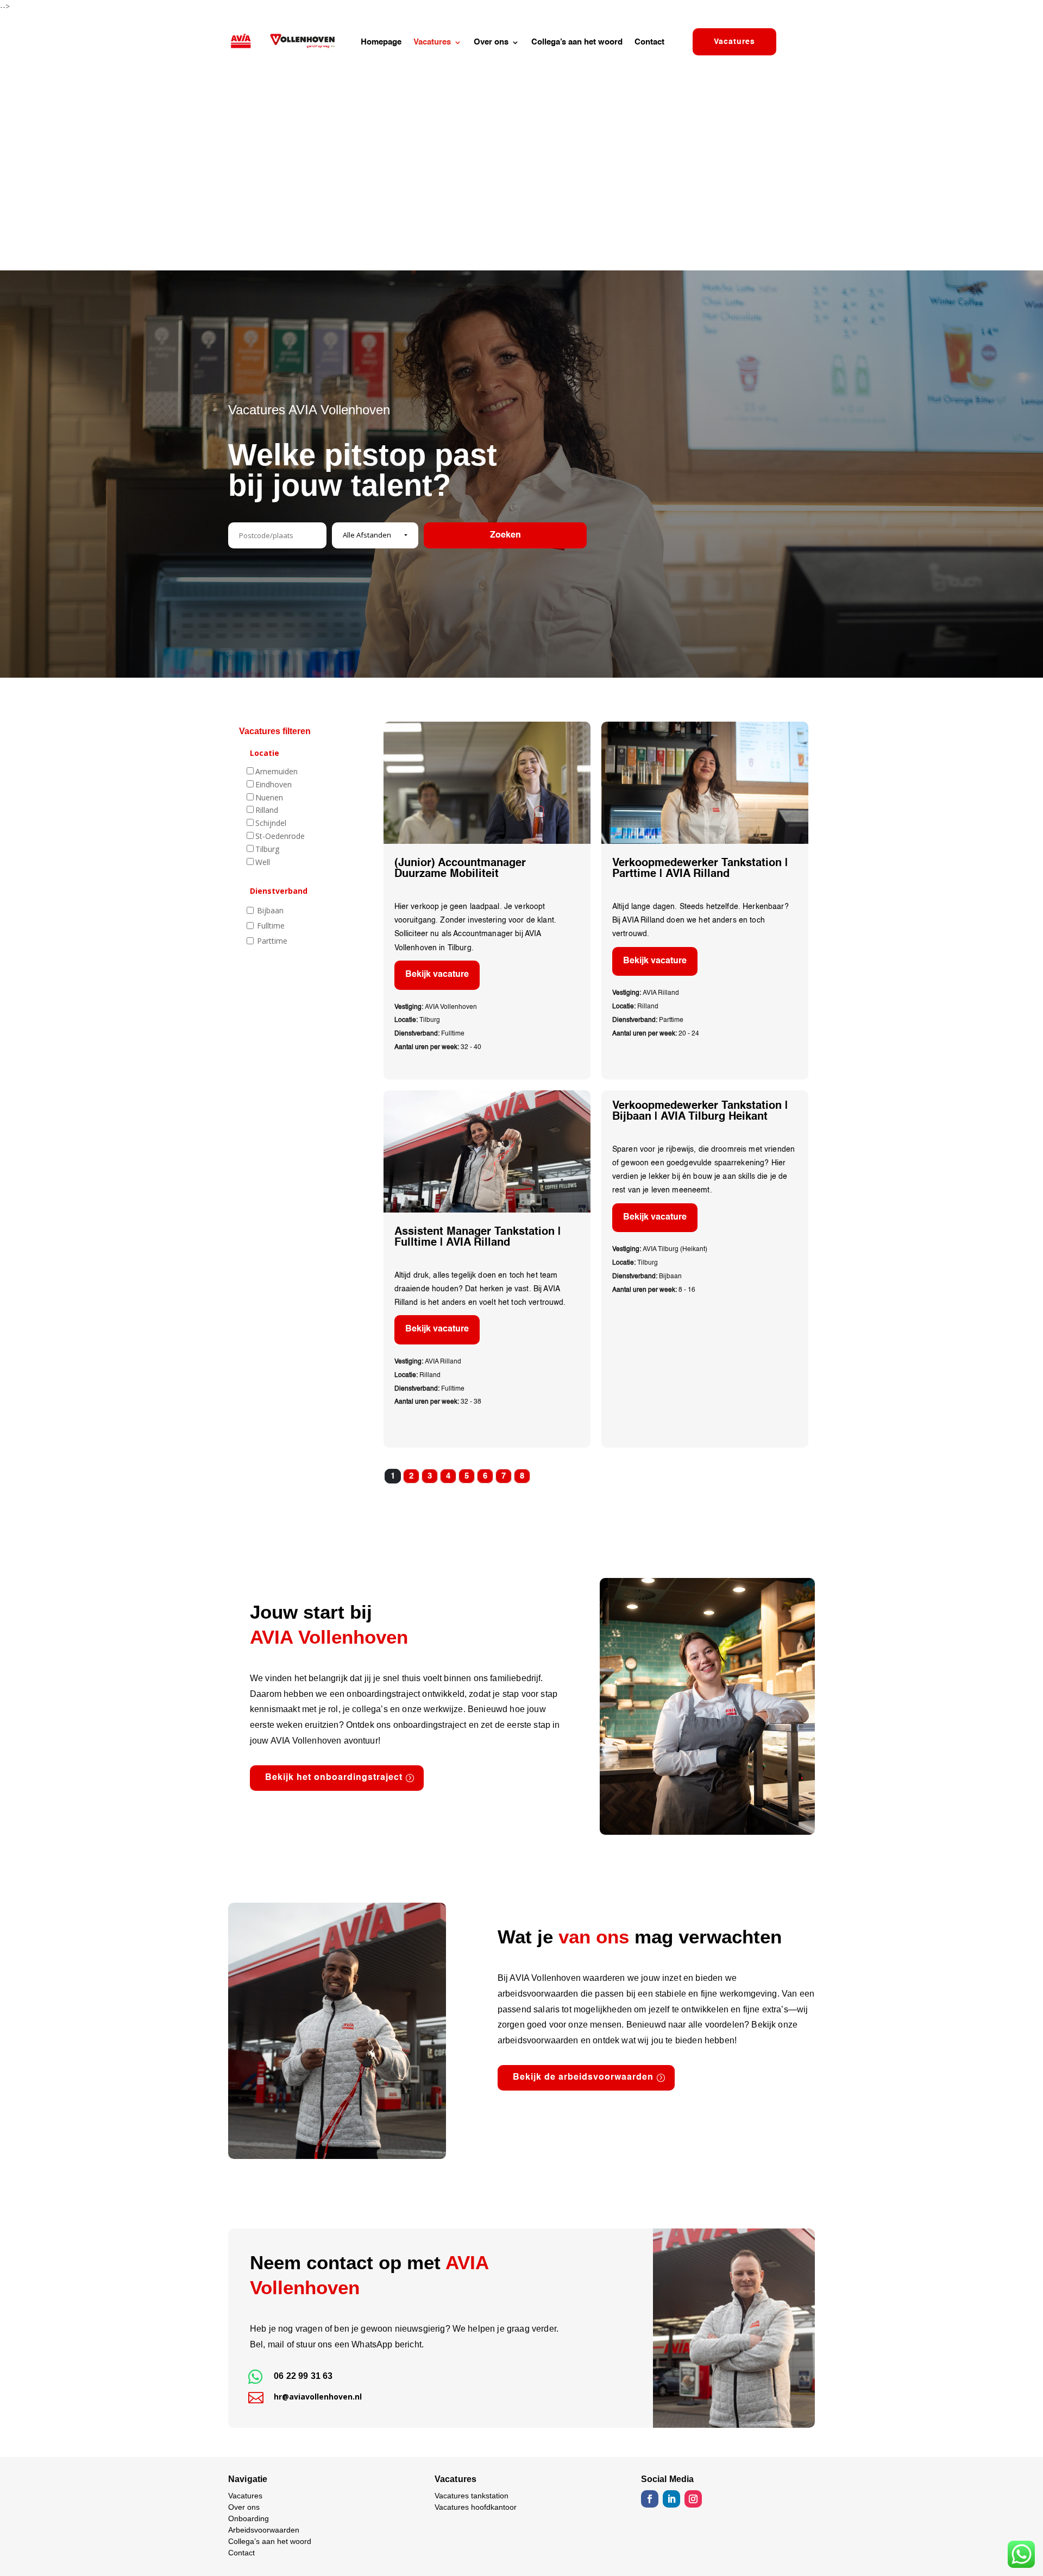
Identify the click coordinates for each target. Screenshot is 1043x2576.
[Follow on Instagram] (693, 2499)
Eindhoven (274, 784)
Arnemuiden (277, 771)
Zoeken (505, 535)
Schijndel (271, 823)
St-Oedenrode (280, 836)
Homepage (381, 42)
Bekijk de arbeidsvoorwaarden (583, 2078)
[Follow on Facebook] (650, 2499)
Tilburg (267, 849)
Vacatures (432, 42)
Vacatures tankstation (472, 2496)
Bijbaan (270, 910)
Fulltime (271, 926)
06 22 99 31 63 (303, 2376)
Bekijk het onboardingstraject (334, 1778)
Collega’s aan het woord (577, 42)
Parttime (272, 941)
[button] (375, 535)
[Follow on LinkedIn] (671, 2499)
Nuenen (269, 797)
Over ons (491, 42)
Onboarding (249, 2518)
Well (263, 862)
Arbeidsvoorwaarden (264, 2530)
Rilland (267, 810)
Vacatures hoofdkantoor (476, 2507)
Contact (649, 42)
